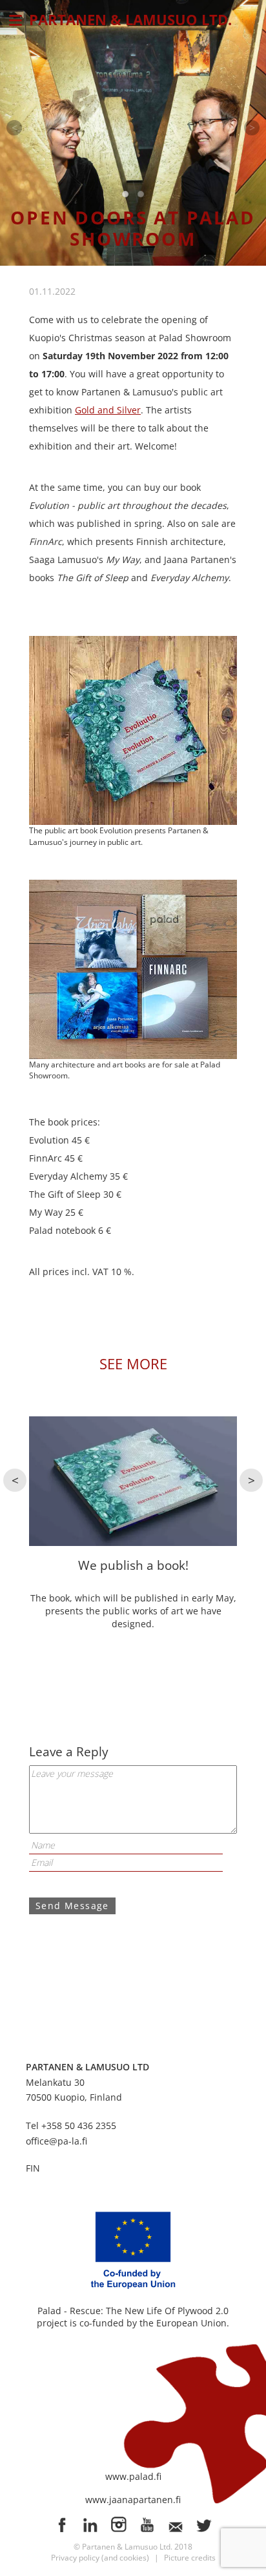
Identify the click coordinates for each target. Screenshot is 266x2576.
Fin (33, 2168)
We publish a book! (133, 1565)
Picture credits (190, 2558)
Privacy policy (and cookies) (100, 2558)
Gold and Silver (108, 410)
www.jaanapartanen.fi (133, 2500)
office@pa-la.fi (56, 2141)
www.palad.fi (133, 2476)
